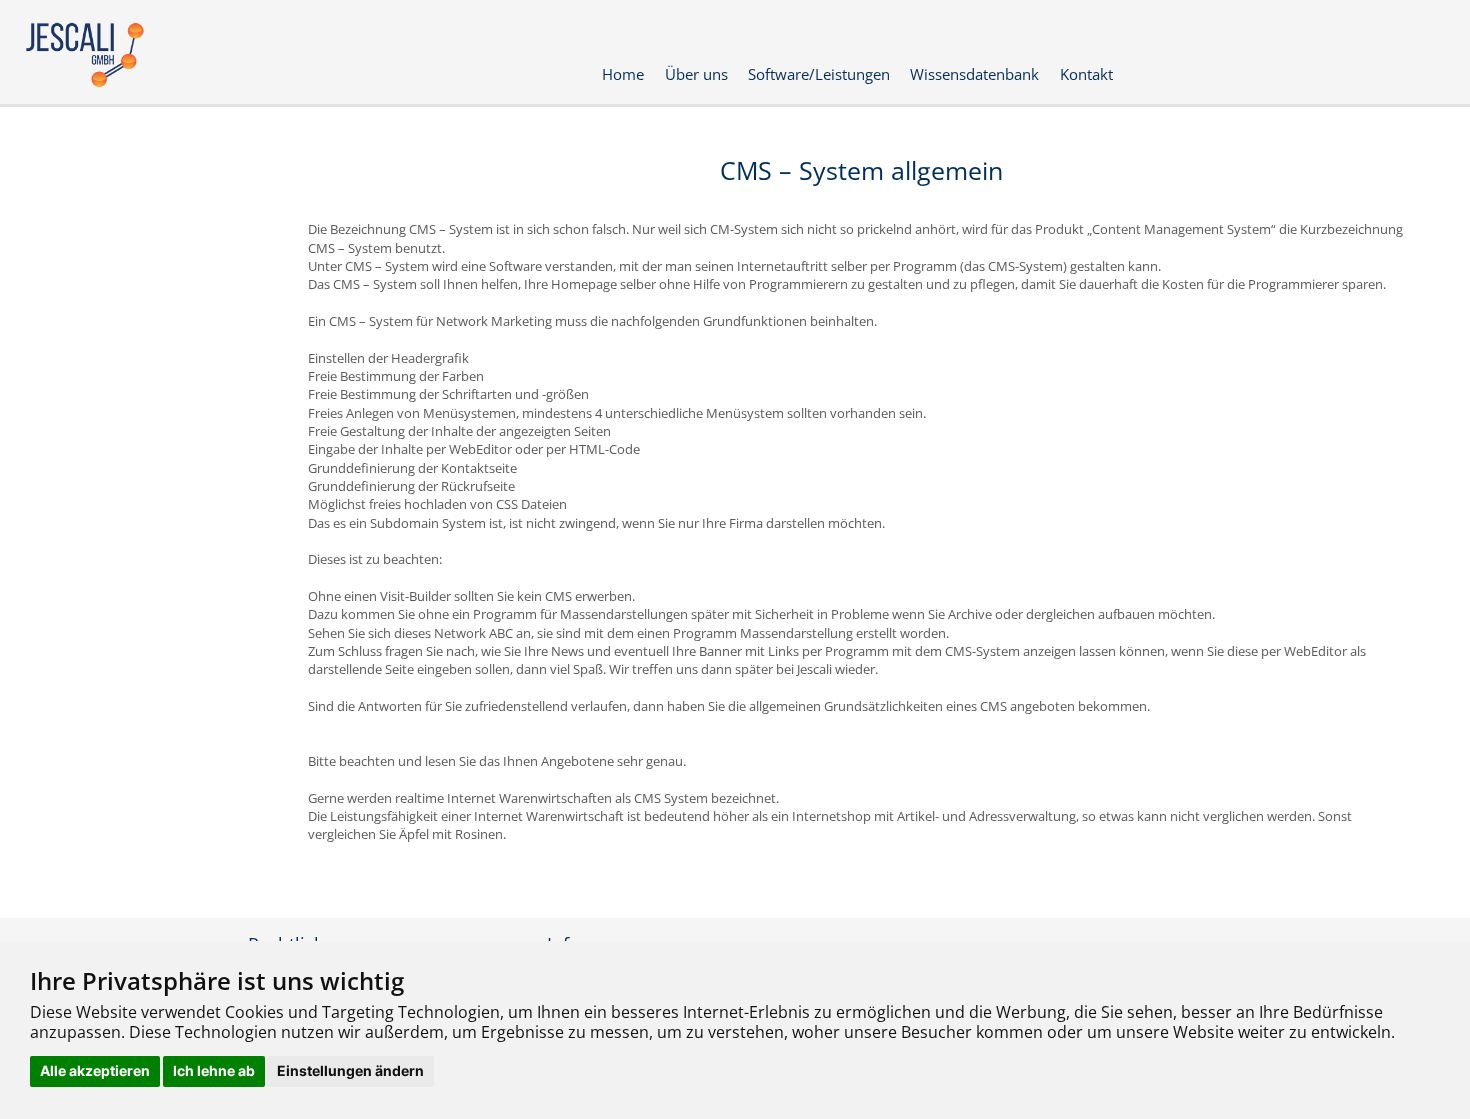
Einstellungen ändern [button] (350, 1070)
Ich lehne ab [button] (214, 1070)
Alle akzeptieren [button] (95, 1070)
